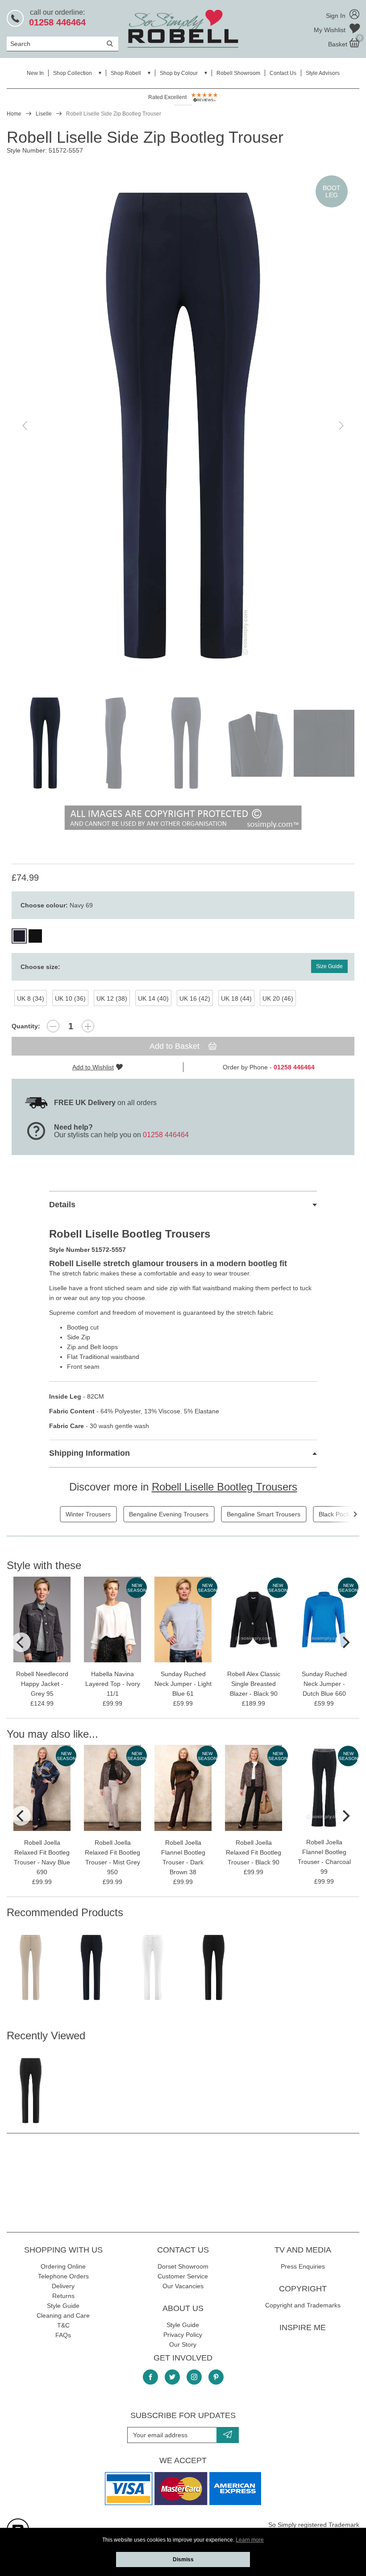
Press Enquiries (303, 2266)
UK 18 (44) (236, 998)
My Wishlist (331, 30)
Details (62, 1205)
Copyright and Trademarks (303, 2305)
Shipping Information (89, 1453)
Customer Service (183, 2276)
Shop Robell (126, 73)
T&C (63, 2325)
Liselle (44, 114)
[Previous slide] (25, 426)
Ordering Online (63, 2266)
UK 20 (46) (278, 998)
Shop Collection (73, 73)
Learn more (250, 2540)
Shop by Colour (179, 73)
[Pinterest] (216, 2377)
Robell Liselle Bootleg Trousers (225, 1487)
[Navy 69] (19, 936)
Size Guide (329, 966)
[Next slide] (341, 426)
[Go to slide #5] (327, 743)
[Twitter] (172, 2377)
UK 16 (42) (195, 998)
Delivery (63, 2286)
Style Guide (63, 2306)
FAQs (63, 2335)
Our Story (183, 2344)
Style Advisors (323, 73)
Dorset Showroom (183, 2266)
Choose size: (40, 967)
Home (14, 114)
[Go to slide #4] (257, 743)
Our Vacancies (183, 2286)
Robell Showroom (238, 73)
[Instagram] (194, 2377)
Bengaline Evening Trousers (169, 1514)
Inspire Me (303, 2328)
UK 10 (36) (70, 998)
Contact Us (283, 73)
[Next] (355, 1514)
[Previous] (21, 1642)
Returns (63, 2296)
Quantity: (26, 1026)
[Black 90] (35, 936)
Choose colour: (57, 905)
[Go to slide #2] (116, 743)
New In (35, 73)
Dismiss (183, 2559)
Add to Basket (176, 1046)
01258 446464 (166, 1135)
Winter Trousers (88, 1514)
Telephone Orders (63, 2276)
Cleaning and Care (63, 2315)
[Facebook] (150, 2377)
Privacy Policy (183, 2335)
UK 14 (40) (153, 998)
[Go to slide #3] (186, 743)
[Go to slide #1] (45, 743)
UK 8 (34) (31, 998)
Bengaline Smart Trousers (264, 1514)
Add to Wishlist (93, 1067)
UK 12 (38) (112, 998)
